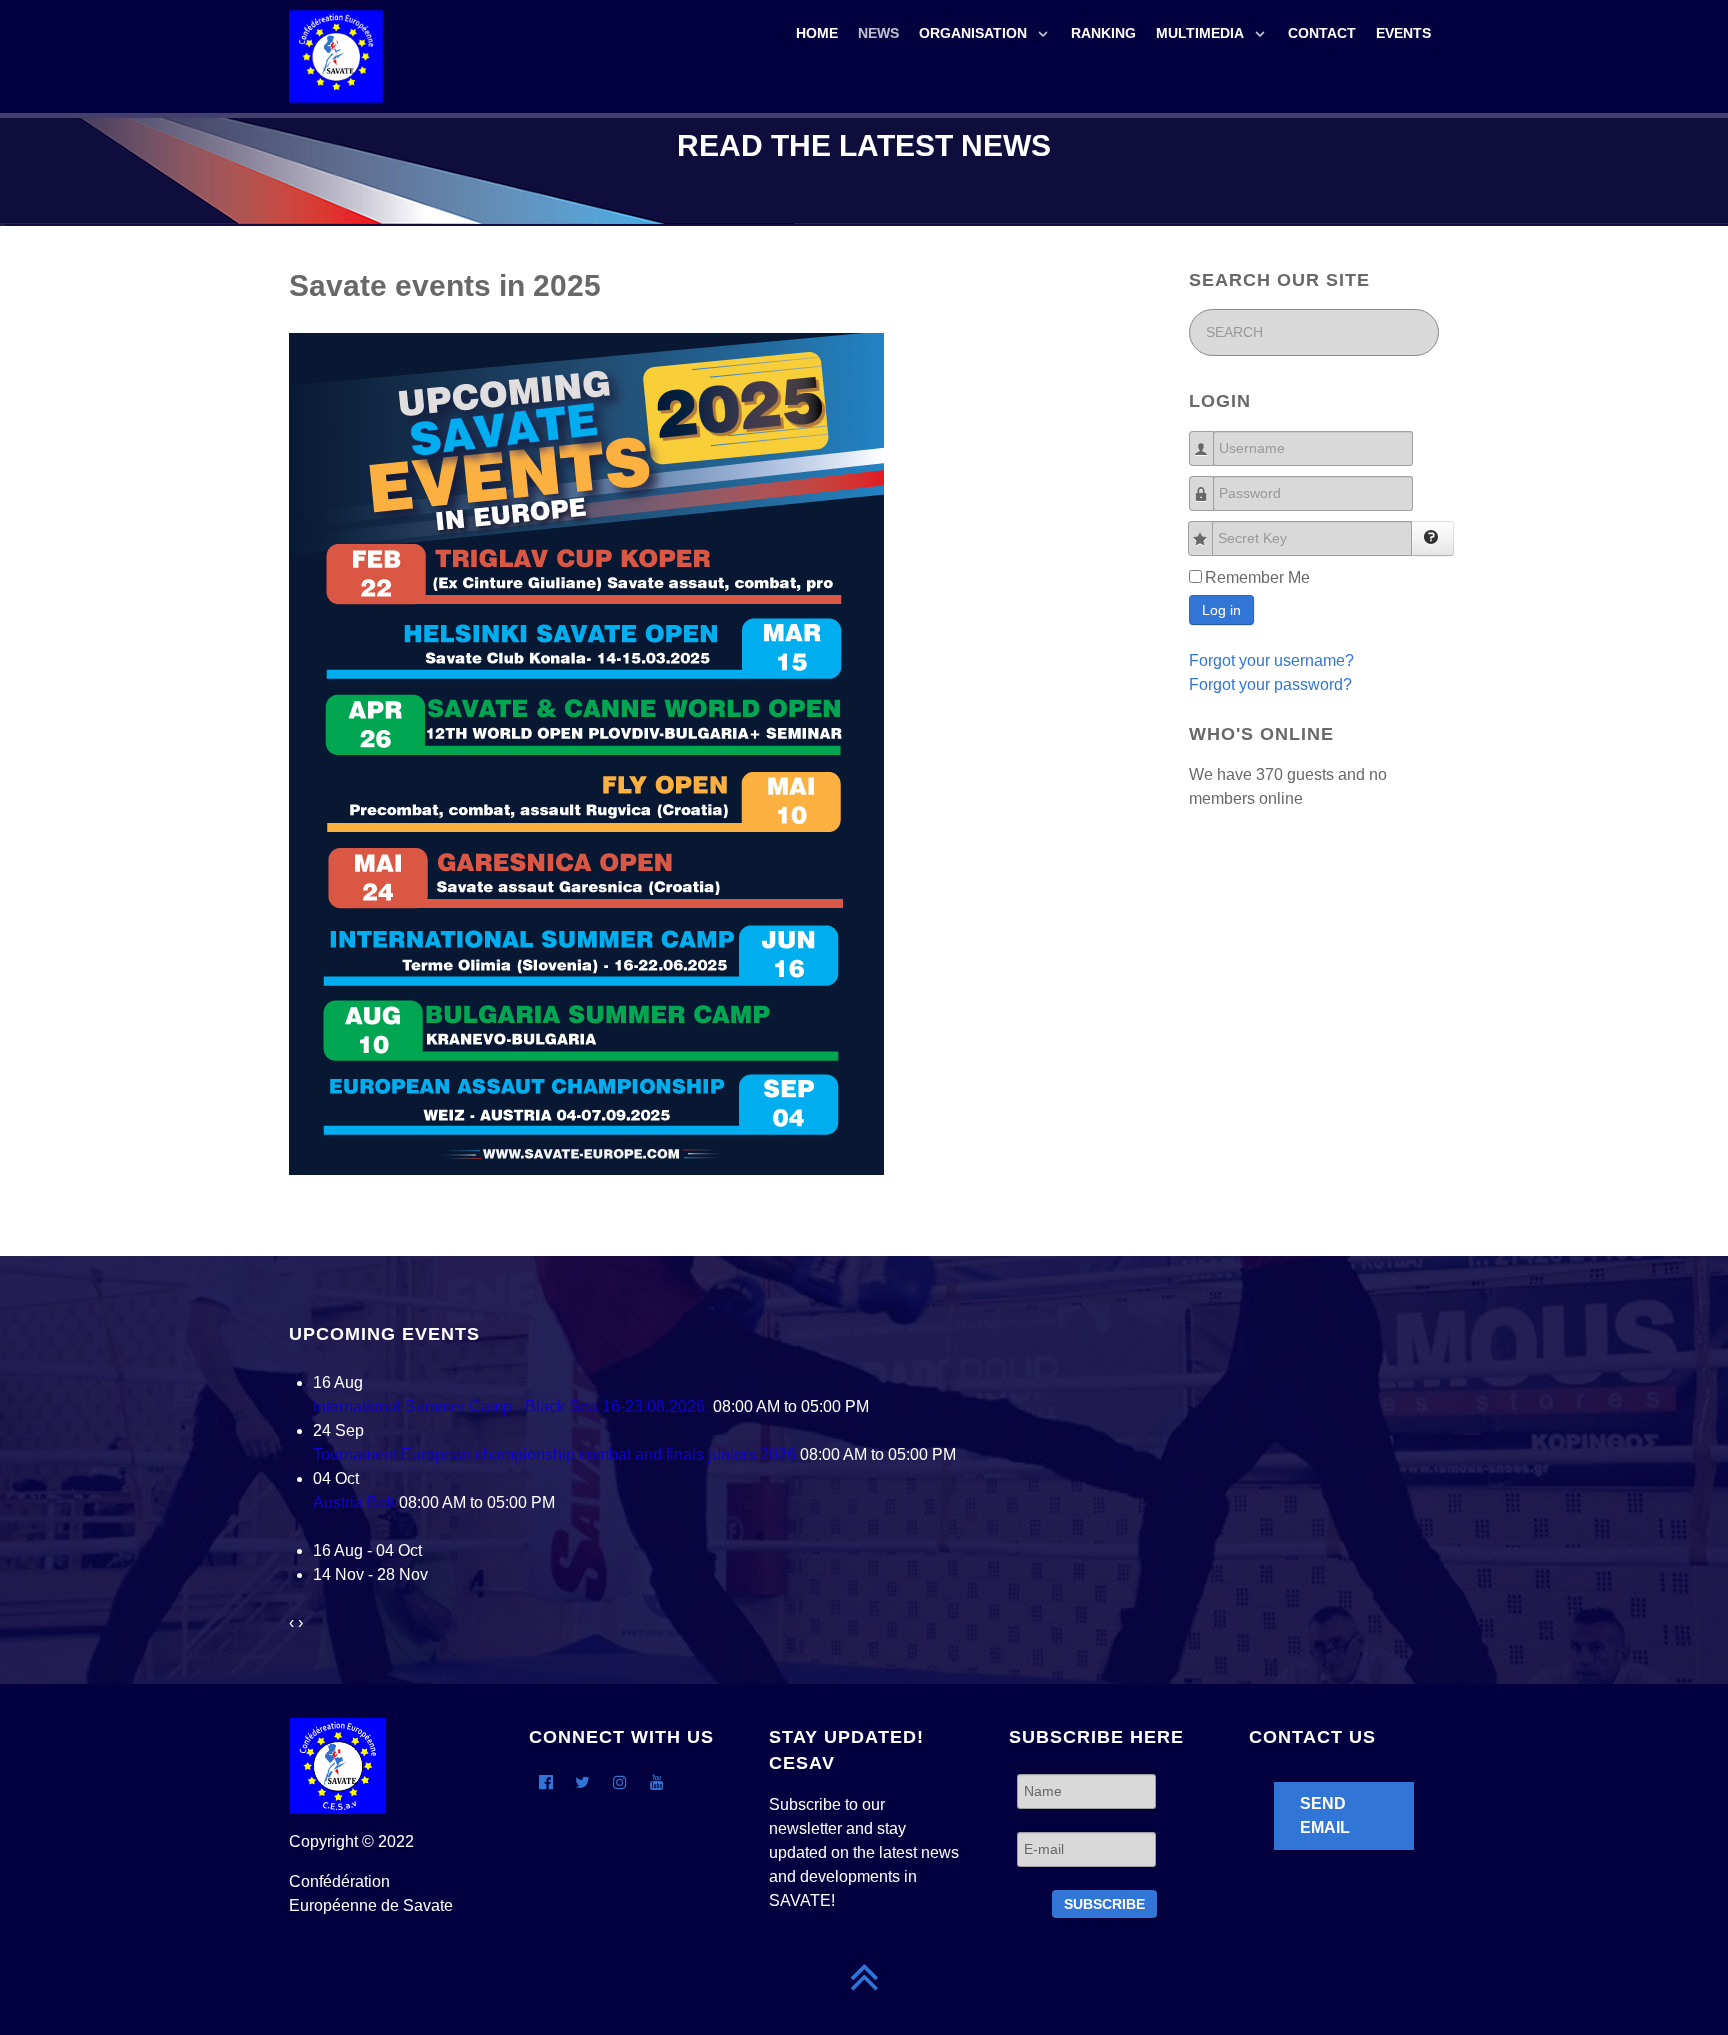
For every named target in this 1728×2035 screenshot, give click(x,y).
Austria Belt (354, 1502)
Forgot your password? (1270, 684)
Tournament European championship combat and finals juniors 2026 (554, 1454)
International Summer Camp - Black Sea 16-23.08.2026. (511, 1406)
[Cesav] (336, 54)
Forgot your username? (1271, 660)
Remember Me (1257, 577)
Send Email (1325, 1815)
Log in (1221, 610)
